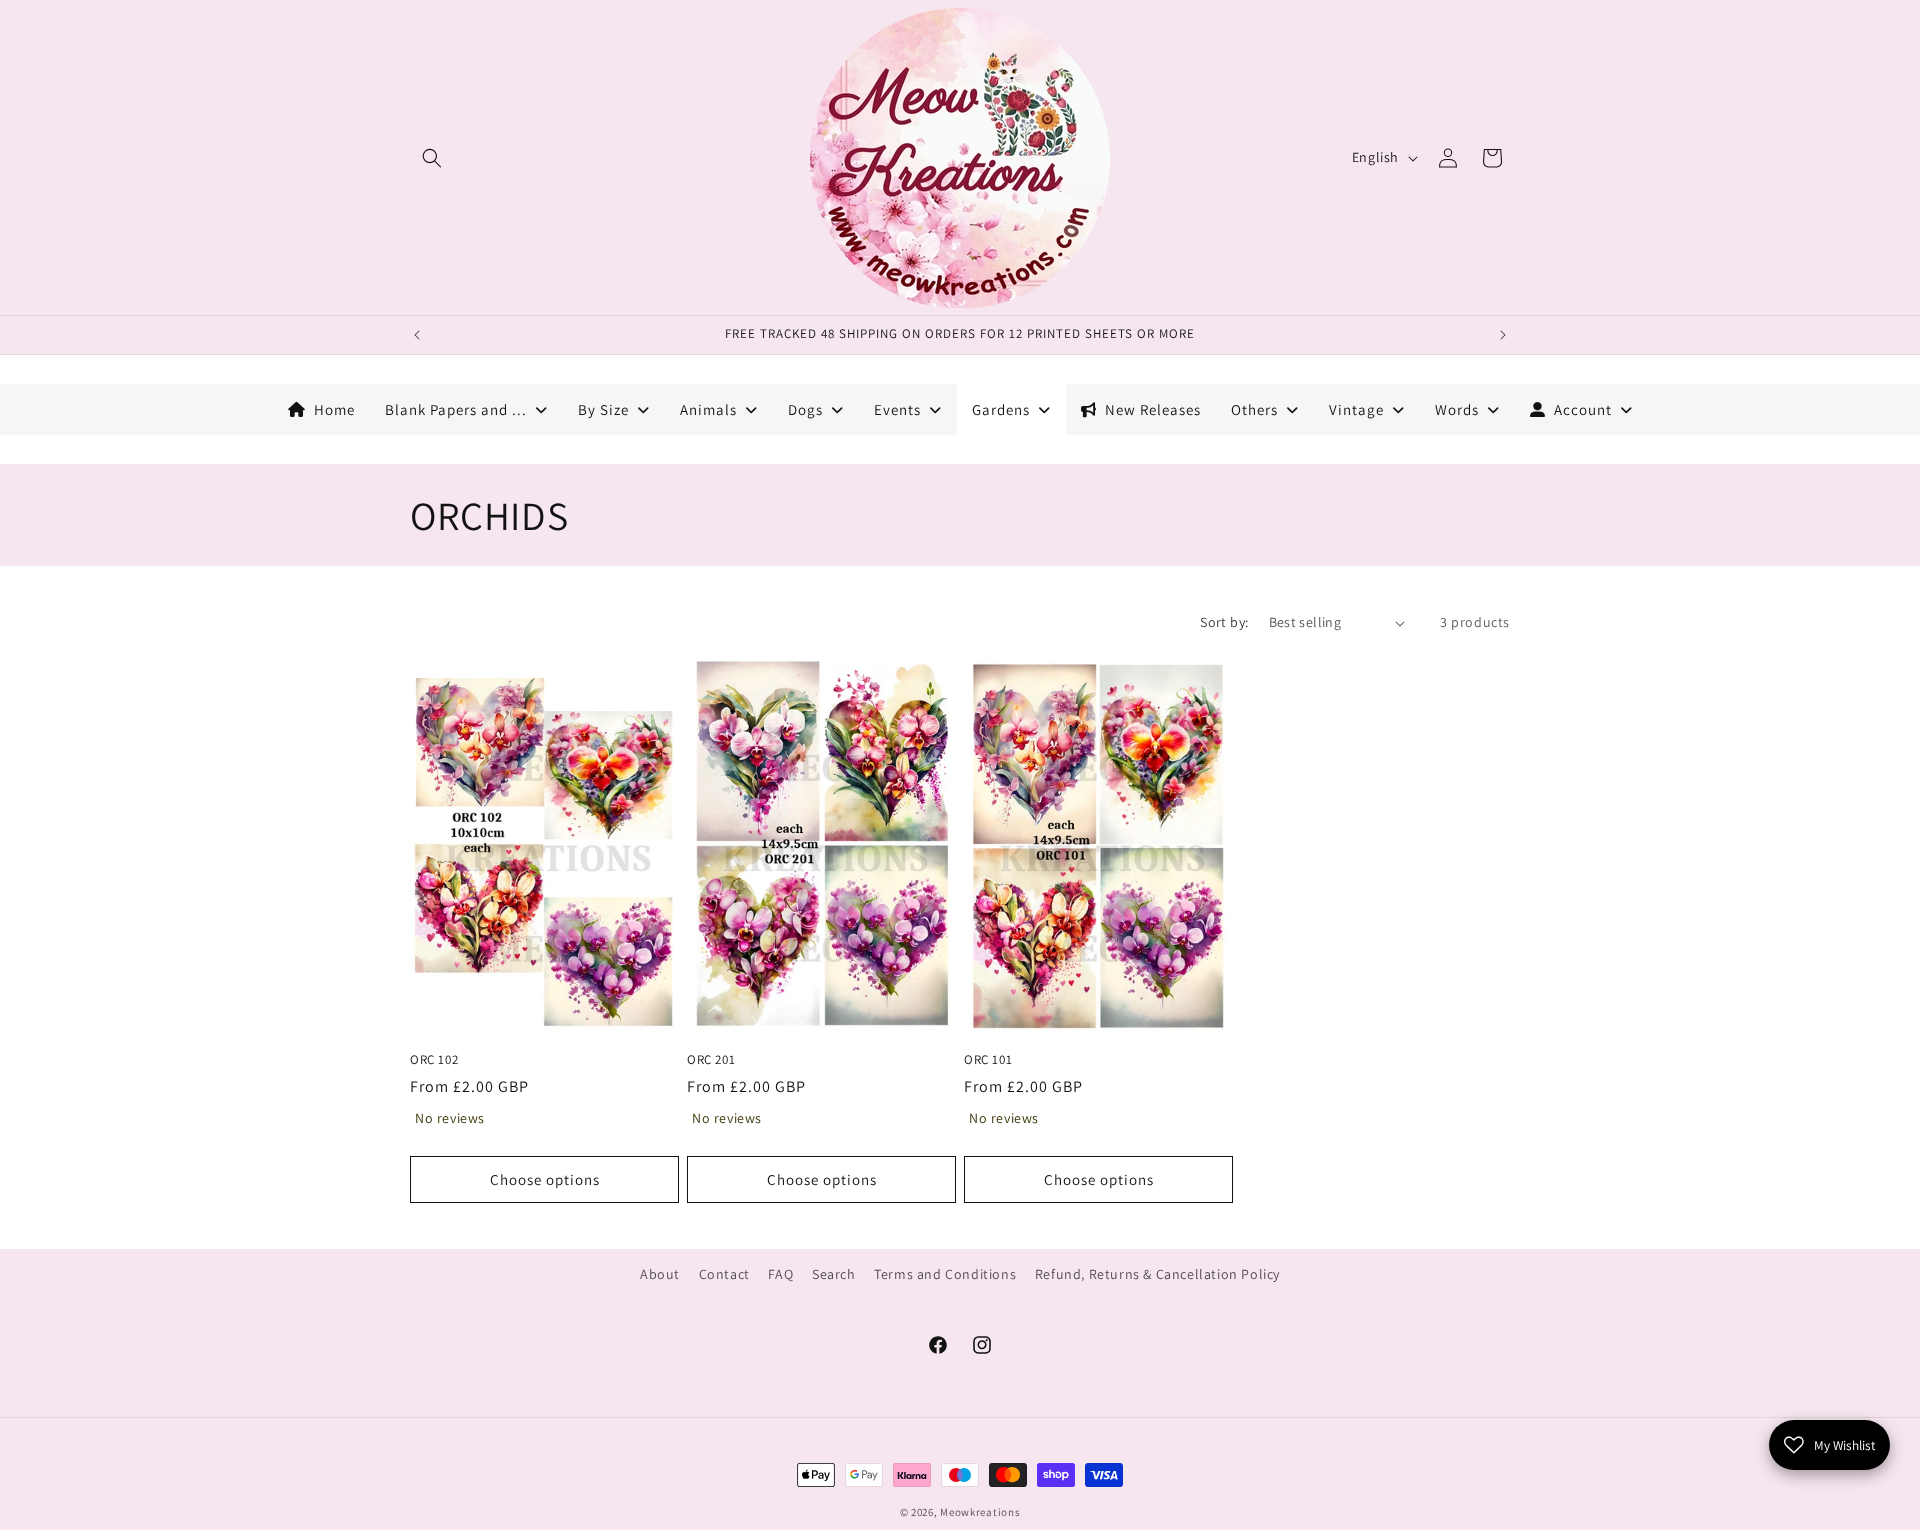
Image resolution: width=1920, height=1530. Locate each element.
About (660, 1274)
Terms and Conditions (945, 1274)
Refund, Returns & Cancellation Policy (1157, 1274)
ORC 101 (988, 1060)
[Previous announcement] (417, 335)
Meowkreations (980, 1512)
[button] (432, 158)
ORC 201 (711, 1060)
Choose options (545, 1179)
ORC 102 (434, 1060)
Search (834, 1274)
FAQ (780, 1274)
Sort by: (1224, 622)
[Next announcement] (1503, 335)
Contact (724, 1274)
